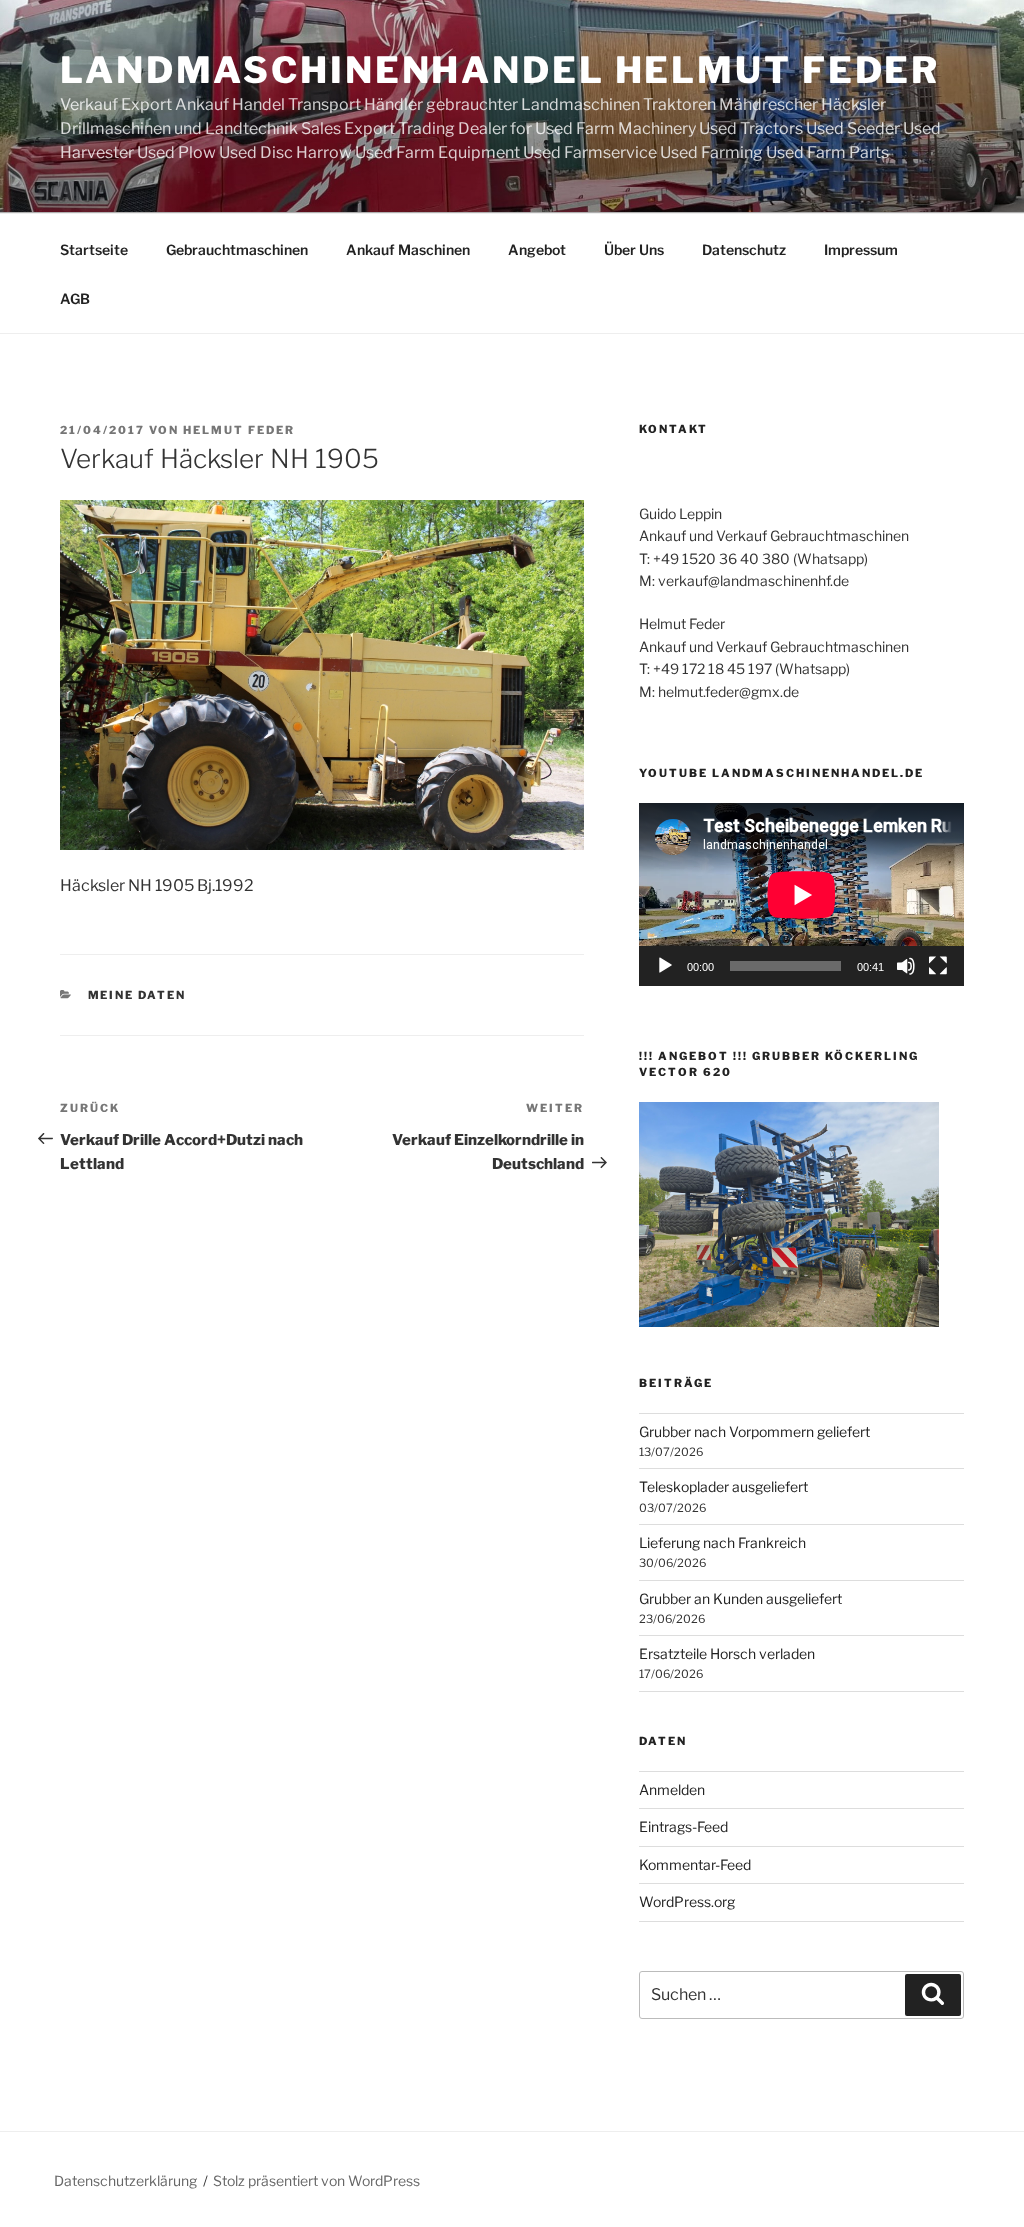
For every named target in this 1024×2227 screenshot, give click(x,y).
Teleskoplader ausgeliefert (723, 1486)
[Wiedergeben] (665, 966)
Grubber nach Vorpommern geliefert (754, 1431)
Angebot (537, 249)
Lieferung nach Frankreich (722, 1542)
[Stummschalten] (906, 966)
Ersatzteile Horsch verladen (727, 1653)
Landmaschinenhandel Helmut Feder (500, 70)
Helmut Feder (239, 430)
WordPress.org (687, 1901)
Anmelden (672, 1789)
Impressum (861, 249)
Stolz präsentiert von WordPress (316, 2180)
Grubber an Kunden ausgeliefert (740, 1598)
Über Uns (634, 249)
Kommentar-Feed (695, 1864)
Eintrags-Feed (683, 1826)
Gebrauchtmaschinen (237, 249)
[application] (801, 894)
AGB (75, 298)
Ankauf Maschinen (408, 249)
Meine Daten (137, 995)
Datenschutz (744, 249)
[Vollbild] (938, 966)
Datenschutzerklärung (125, 2180)
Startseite (94, 249)
